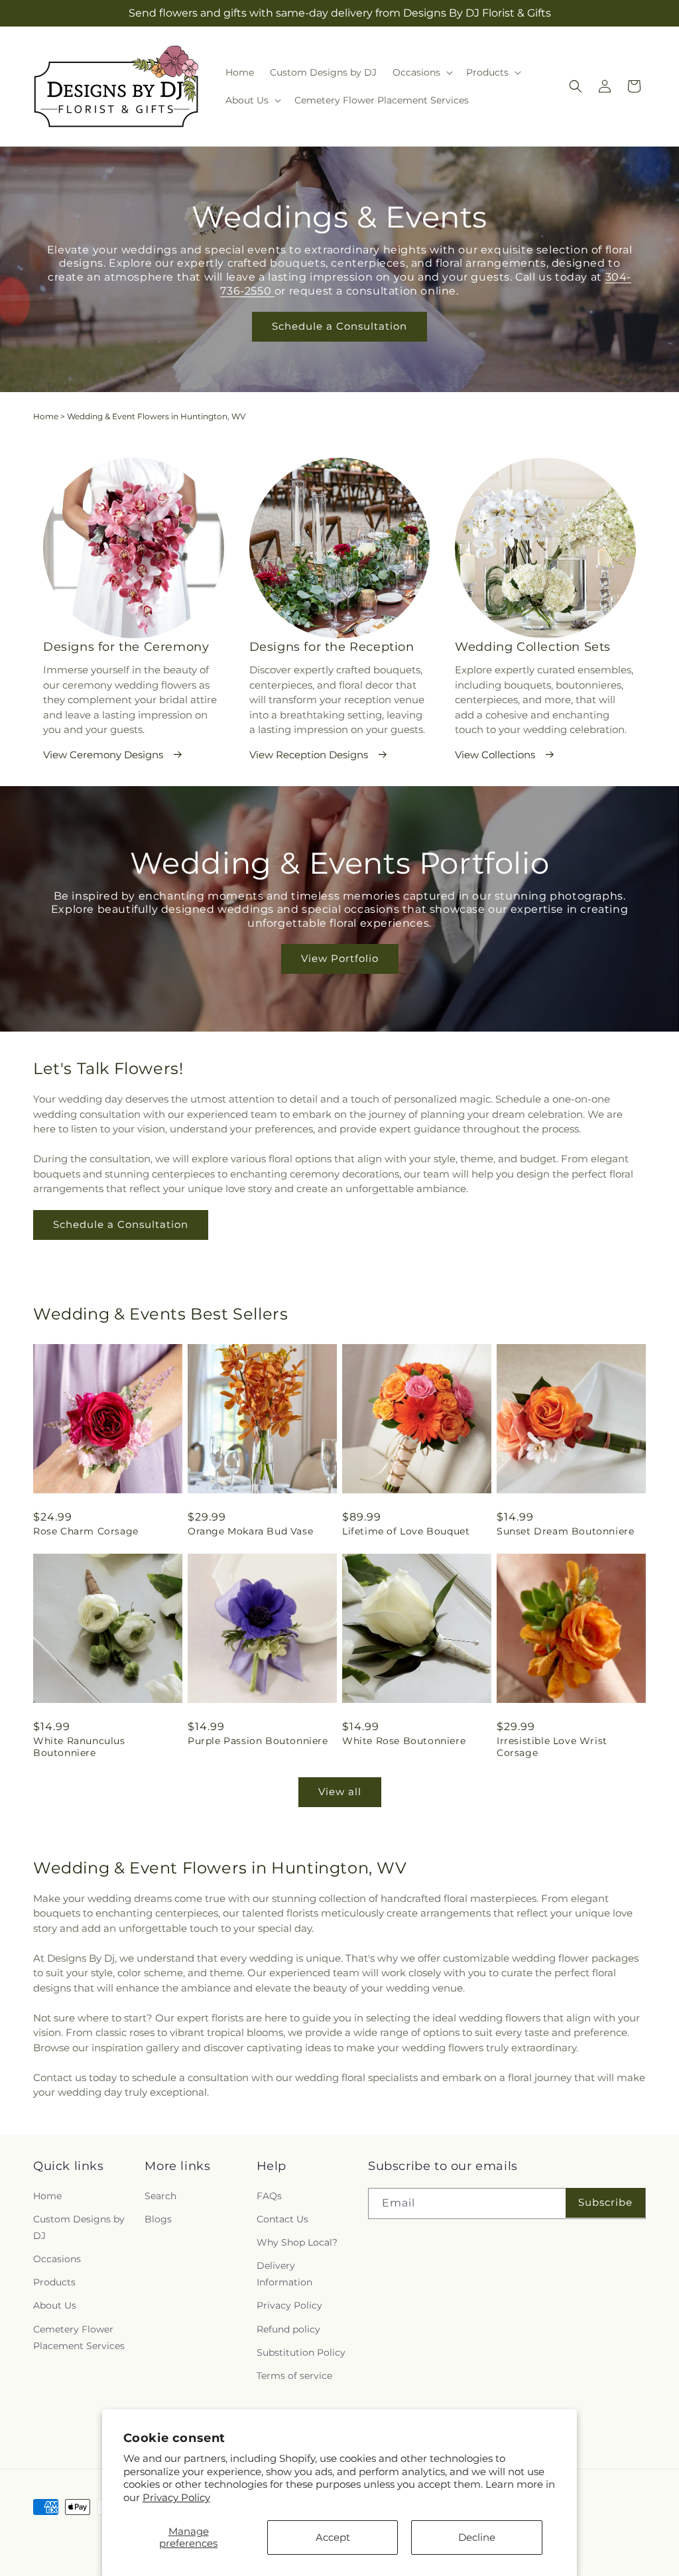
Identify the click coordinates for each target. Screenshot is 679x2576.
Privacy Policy (176, 2497)
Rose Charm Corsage (86, 1531)
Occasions (57, 2259)
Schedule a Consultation (339, 326)
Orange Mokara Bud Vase (250, 1531)
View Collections (495, 755)
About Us (55, 2305)
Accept (333, 2537)
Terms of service (294, 2376)
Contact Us (282, 2219)
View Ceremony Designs (103, 755)
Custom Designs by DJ (79, 2227)
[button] (421, 72)
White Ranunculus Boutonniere (79, 1747)
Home (46, 416)
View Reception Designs (309, 755)
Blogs (158, 2219)
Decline (477, 2537)
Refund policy (288, 2329)
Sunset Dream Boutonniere (565, 1531)
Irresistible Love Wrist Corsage (552, 1747)
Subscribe (605, 2202)
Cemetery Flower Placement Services (79, 2338)
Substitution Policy (301, 2352)
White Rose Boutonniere (404, 1741)
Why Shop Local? (297, 2242)
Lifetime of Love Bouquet (406, 1531)
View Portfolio (340, 959)
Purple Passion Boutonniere (258, 1741)
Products (54, 2282)
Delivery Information (284, 2274)
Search (160, 2196)
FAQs (269, 2196)
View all (340, 1792)
